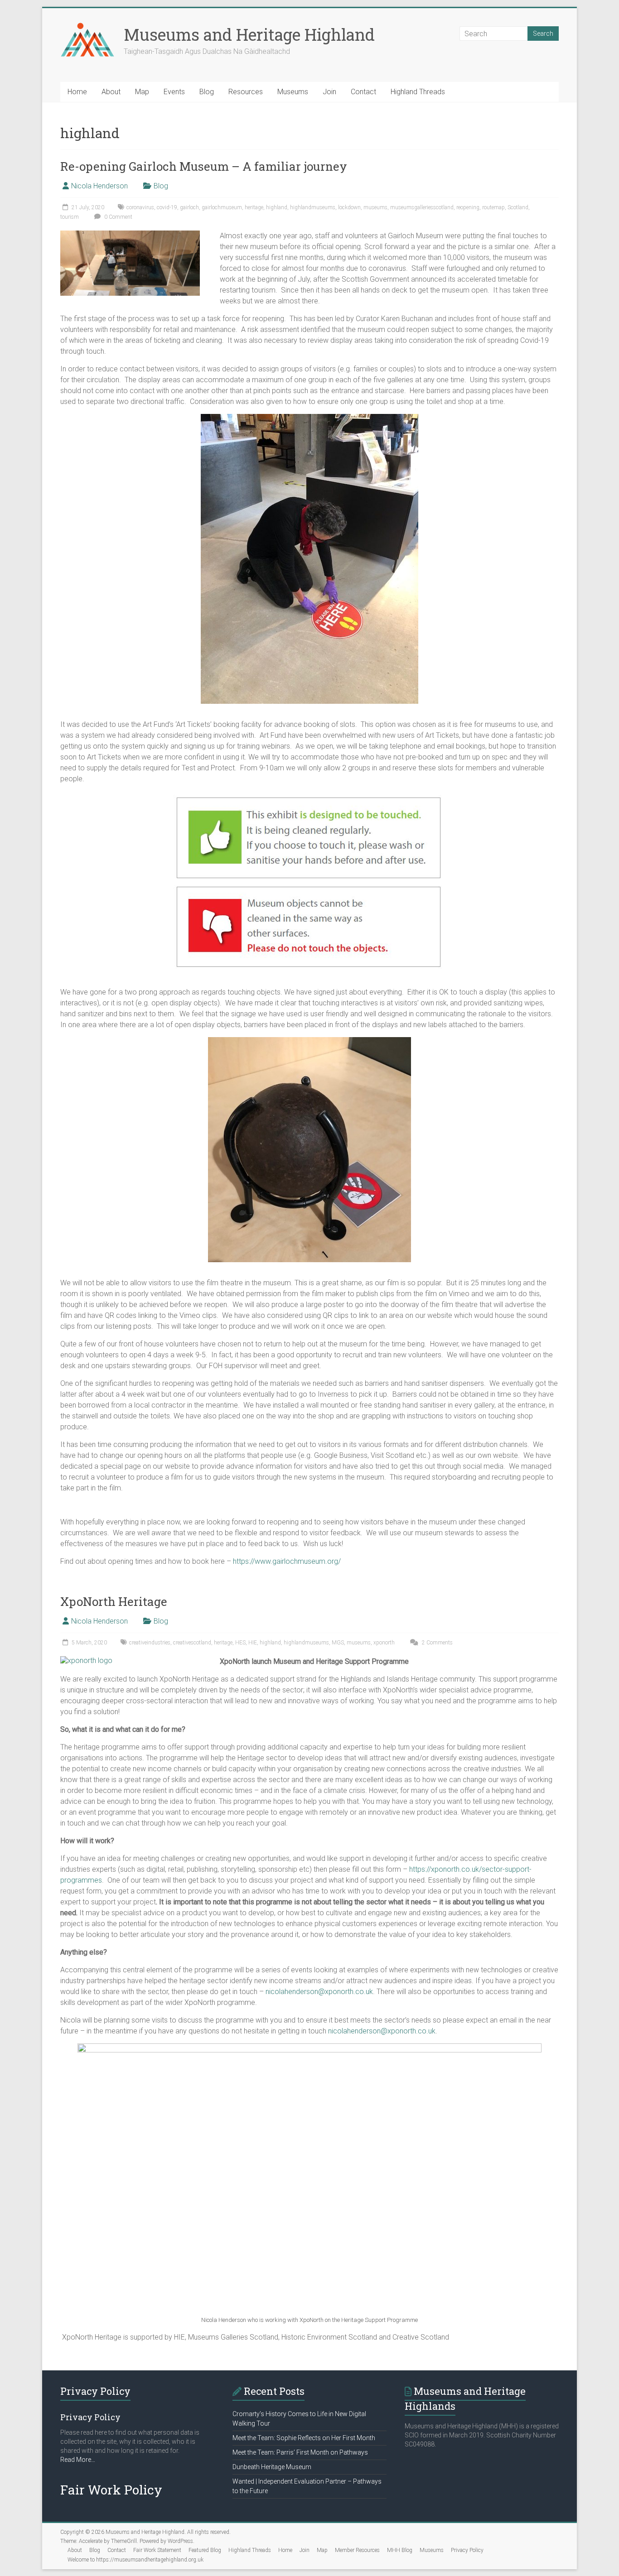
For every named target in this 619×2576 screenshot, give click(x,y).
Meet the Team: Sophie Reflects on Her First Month (304, 2438)
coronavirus (140, 207)
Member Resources (357, 2550)
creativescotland (192, 1643)
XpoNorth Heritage (114, 1601)
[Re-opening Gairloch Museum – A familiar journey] (130, 235)
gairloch (189, 207)
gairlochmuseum (222, 207)
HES (240, 1643)
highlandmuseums (313, 207)
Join (329, 92)
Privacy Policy (467, 2550)
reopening (468, 207)
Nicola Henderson (99, 186)
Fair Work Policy (111, 2490)
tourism (70, 217)
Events (174, 92)
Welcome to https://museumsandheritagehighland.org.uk (135, 2560)
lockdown (349, 207)
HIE (253, 1643)
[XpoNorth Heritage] (86, 1660)
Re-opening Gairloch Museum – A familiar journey (204, 166)
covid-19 (167, 207)
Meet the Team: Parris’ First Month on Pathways (300, 2452)
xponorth (384, 1643)
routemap (493, 207)
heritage (254, 207)
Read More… (78, 2460)
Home (77, 92)
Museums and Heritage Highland (249, 34)
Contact (363, 92)
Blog (207, 92)
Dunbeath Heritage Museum (272, 2467)
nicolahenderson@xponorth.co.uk (319, 1992)
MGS (338, 1643)
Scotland (518, 207)
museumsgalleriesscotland (422, 207)
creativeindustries (150, 1643)
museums (375, 207)
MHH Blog (400, 2550)
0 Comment (118, 217)
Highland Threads (418, 92)
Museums (293, 92)
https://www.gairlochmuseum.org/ (287, 1561)
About (111, 92)
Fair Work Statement (157, 2550)
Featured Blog (205, 2550)
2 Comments (437, 1643)
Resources (246, 92)
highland (277, 207)
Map (142, 92)
